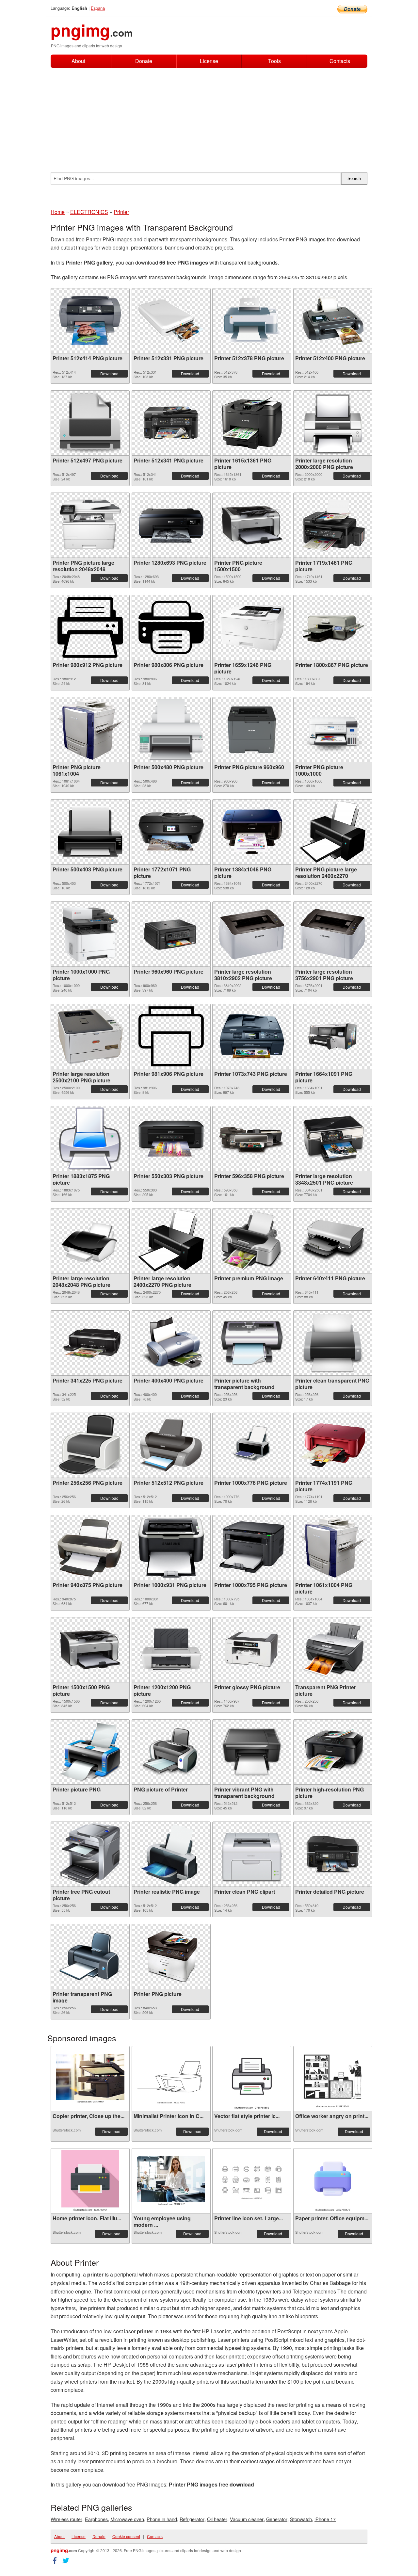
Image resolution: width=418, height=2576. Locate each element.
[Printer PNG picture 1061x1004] (90, 729)
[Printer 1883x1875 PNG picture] (90, 1139)
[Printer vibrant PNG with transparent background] (252, 1752)
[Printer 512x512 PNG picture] (171, 1445)
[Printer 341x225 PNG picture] (90, 1343)
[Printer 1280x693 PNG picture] (171, 525)
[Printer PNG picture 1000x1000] (333, 730)
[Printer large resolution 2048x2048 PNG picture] (90, 1241)
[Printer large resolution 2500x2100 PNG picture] (90, 1036)
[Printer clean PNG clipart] (252, 1854)
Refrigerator (192, 2519)
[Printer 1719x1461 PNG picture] (333, 525)
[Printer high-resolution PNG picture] (333, 1752)
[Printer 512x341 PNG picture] (171, 423)
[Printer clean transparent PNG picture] (333, 1343)
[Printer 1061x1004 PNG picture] (333, 1547)
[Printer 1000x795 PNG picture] (252, 1547)
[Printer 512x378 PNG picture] (252, 321)
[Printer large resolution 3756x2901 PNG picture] (333, 934)
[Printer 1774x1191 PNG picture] (333, 1445)
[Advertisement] (209, 117)
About (78, 61)
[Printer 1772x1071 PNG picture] (171, 832)
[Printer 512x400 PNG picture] (333, 321)
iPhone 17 (325, 2519)
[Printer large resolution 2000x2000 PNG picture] (333, 423)
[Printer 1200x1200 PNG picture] (171, 1650)
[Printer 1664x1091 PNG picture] (333, 1036)
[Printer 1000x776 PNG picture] (252, 1445)
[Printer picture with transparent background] (252, 1343)
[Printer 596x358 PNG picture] (252, 1139)
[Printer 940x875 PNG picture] (90, 1547)
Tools (274, 61)
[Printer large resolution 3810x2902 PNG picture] (252, 934)
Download (109, 373)
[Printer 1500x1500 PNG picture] (90, 1650)
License (209, 61)
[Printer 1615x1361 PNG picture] (252, 423)
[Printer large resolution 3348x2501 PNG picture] (333, 1138)
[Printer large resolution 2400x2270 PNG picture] (171, 1241)
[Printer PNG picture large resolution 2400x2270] (333, 832)
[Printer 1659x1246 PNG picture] (252, 627)
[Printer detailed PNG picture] (333, 1854)
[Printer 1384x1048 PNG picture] (252, 832)
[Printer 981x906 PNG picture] (171, 1036)
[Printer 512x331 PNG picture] (171, 321)
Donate (144, 61)
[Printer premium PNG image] (252, 1241)
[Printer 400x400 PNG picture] (171, 1343)
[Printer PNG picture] (171, 1956)
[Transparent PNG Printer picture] (333, 1650)
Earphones (96, 2519)
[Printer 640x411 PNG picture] (333, 1241)
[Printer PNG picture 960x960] (252, 730)
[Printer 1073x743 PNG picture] (252, 1036)
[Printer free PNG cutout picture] (90, 1854)
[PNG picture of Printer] (171, 1752)
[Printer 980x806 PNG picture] (171, 627)
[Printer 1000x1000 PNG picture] (90, 934)
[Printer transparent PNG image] (90, 1956)
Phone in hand (162, 2519)
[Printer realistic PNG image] (171, 1854)
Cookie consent (126, 2536)
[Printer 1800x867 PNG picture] (333, 627)
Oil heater (217, 2519)
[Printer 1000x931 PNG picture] (171, 1547)
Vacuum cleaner (247, 2519)
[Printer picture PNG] (90, 1752)
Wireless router (66, 2519)
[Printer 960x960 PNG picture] (171, 934)
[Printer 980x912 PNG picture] (90, 627)
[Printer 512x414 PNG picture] (90, 321)
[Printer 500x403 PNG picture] (90, 832)
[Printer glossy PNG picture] (252, 1650)
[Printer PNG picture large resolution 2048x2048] (90, 525)
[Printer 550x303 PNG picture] (171, 1139)
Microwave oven (127, 2519)
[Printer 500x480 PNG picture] (171, 730)
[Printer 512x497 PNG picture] (90, 423)
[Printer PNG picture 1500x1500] (252, 525)
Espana (98, 8)
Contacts (340, 61)
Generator (277, 2519)
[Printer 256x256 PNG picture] (90, 1445)
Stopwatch (301, 2519)
